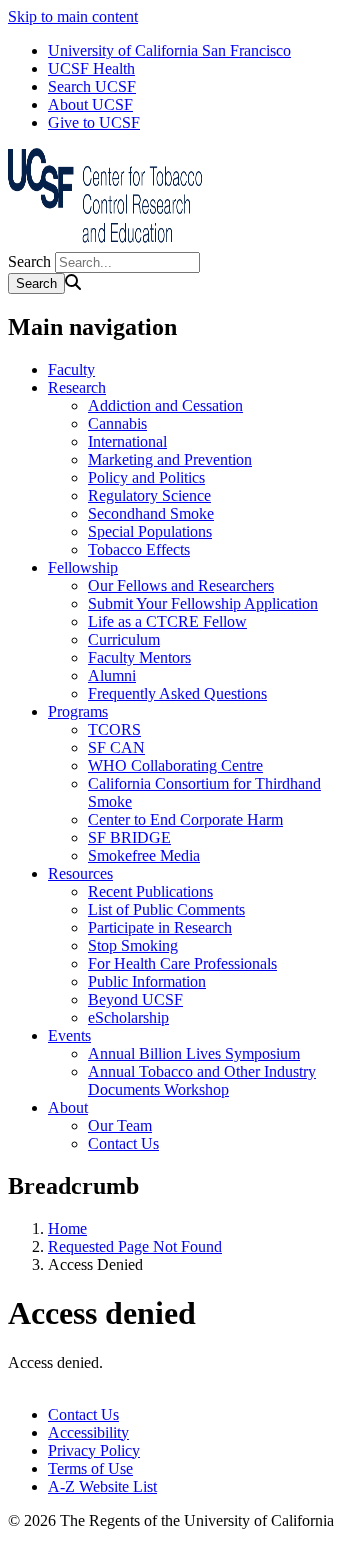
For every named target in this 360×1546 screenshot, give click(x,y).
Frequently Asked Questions (177, 693)
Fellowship (83, 567)
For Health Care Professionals (182, 963)
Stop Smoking (133, 945)
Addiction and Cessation (165, 405)
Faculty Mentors (139, 657)
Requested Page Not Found (135, 1246)
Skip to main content (73, 16)
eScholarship (128, 1017)
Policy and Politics (146, 477)
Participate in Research (160, 927)
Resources (80, 873)
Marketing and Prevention (170, 459)
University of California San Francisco (169, 50)
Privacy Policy (94, 1450)
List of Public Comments (166, 909)
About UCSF (90, 104)
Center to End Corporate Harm (185, 819)
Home (67, 1228)
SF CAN (116, 747)
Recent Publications (150, 891)
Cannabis (117, 423)
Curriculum (124, 639)
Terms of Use (90, 1468)
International (127, 441)
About (68, 1107)
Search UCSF (92, 86)
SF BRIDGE (129, 837)
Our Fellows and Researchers (181, 585)
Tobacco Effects (139, 549)
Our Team (120, 1125)
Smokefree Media (144, 855)
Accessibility (88, 1432)
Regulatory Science (149, 495)
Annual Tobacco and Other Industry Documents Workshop (202, 1080)
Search (29, 261)
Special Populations (150, 531)
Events (69, 1035)
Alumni (112, 675)
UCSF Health (91, 68)
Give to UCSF (94, 122)
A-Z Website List (102, 1486)
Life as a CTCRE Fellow (167, 621)
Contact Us (123, 1143)
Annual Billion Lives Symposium (194, 1053)
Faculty (71, 369)
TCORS (114, 729)
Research (77, 387)
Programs (78, 711)
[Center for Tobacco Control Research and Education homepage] (108, 242)
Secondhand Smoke (151, 513)
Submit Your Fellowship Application (203, 603)
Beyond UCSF (135, 999)
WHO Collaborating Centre (175, 765)
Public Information (147, 981)
